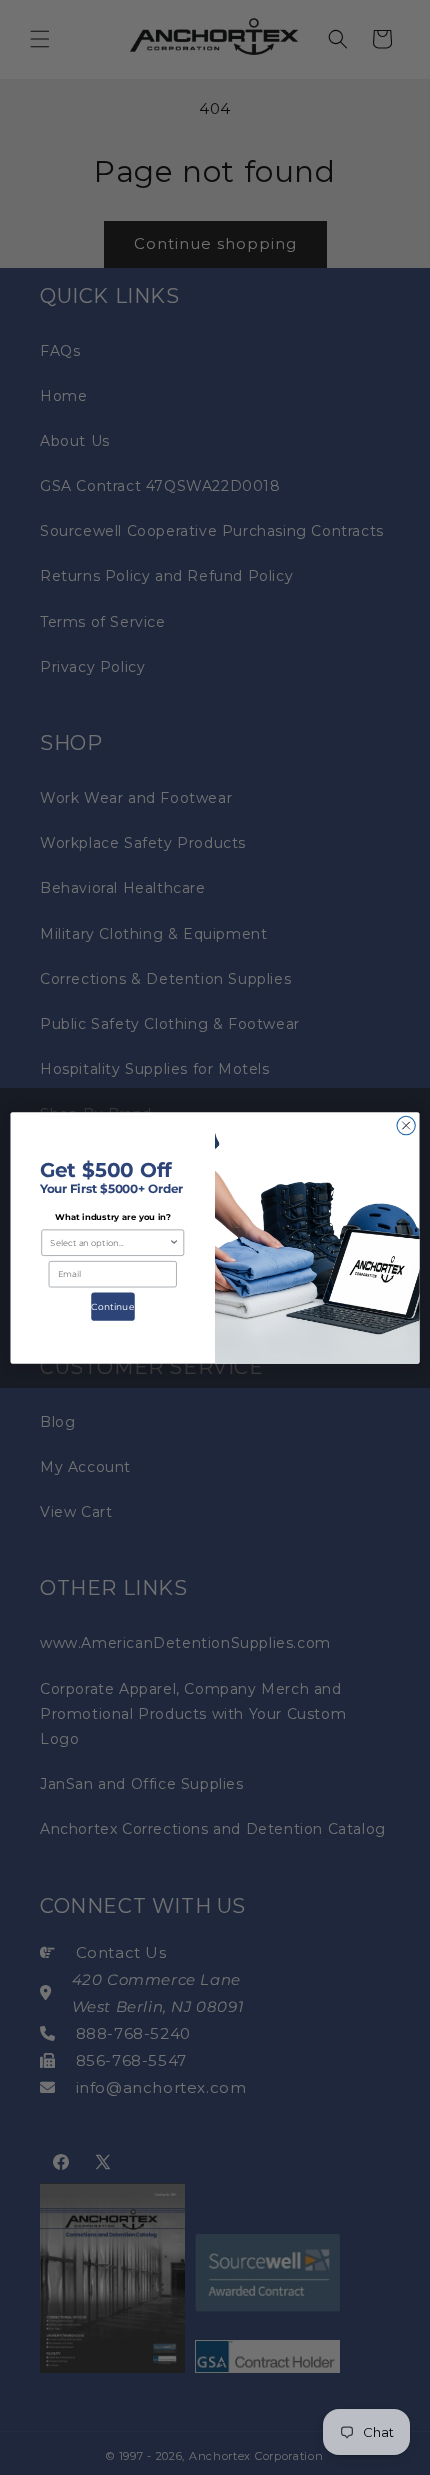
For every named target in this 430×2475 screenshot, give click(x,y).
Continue (113, 1306)
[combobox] (109, 1242)
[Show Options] (174, 1242)
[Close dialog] (406, 1125)
